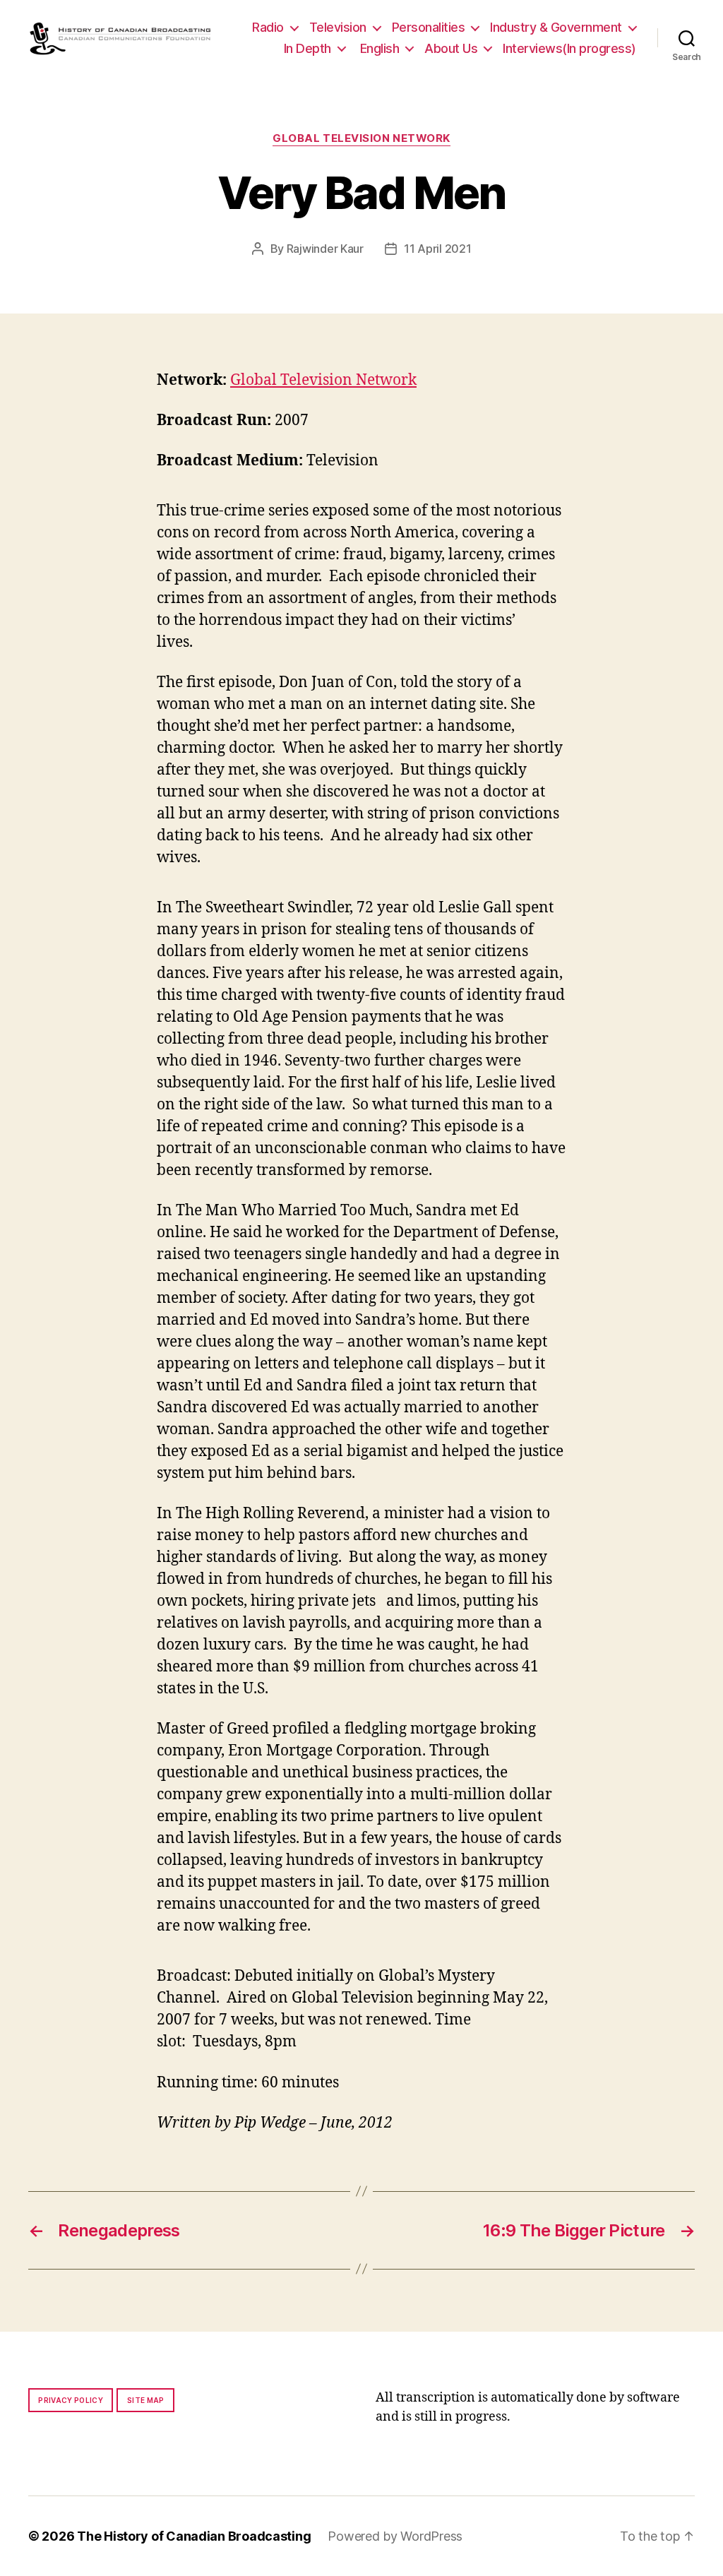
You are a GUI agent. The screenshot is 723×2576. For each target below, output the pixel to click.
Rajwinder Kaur (325, 249)
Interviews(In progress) (569, 48)
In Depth (307, 48)
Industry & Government (556, 27)
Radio (268, 27)
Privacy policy (71, 2400)
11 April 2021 (438, 249)
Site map (146, 2400)
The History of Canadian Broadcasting (194, 2536)
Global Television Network (361, 138)
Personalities (429, 27)
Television (338, 27)
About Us (451, 48)
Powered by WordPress (395, 2536)
